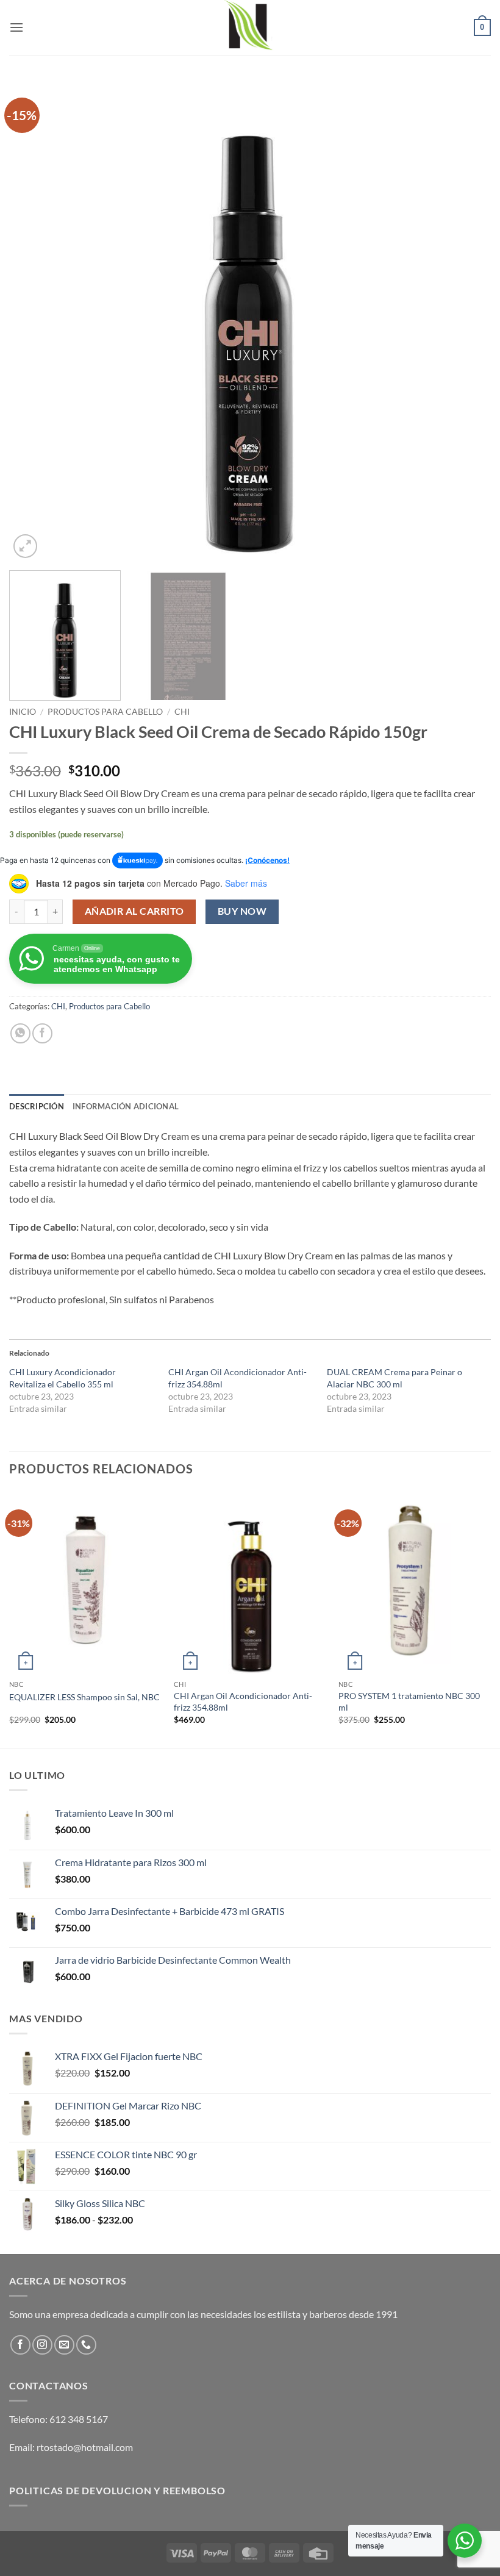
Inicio (23, 712)
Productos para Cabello (105, 712)
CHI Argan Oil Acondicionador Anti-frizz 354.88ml (243, 1701)
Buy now (242, 911)
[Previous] (34, 320)
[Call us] (86, 2345)
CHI (182, 712)
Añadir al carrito (134, 911)
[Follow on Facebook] (20, 2345)
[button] (16, 27)
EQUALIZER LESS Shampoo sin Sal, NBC (84, 1697)
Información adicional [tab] (126, 1106)
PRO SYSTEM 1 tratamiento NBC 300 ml (409, 1701)
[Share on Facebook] (42, 1033)
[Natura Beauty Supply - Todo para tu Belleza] (250, 27)
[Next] (466, 320)
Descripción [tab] (37, 1106)
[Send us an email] (64, 2345)
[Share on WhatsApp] (20, 1033)
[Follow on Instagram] (42, 2345)
